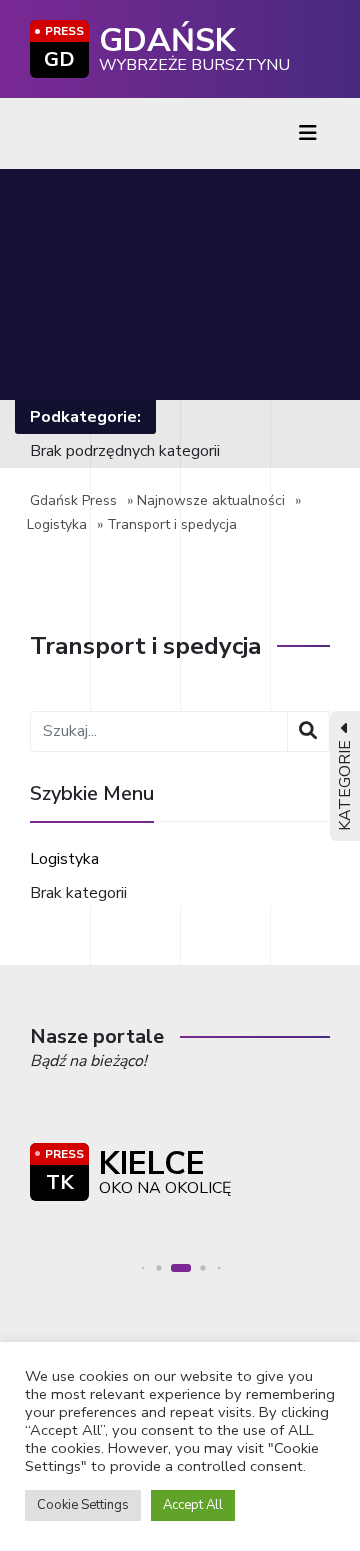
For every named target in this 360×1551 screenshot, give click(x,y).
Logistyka (57, 524)
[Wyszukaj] (308, 731)
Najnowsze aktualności (211, 500)
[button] (143, 1267)
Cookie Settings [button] (83, 1505)
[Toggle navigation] (308, 133)
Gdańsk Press (73, 500)
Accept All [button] (193, 1505)
